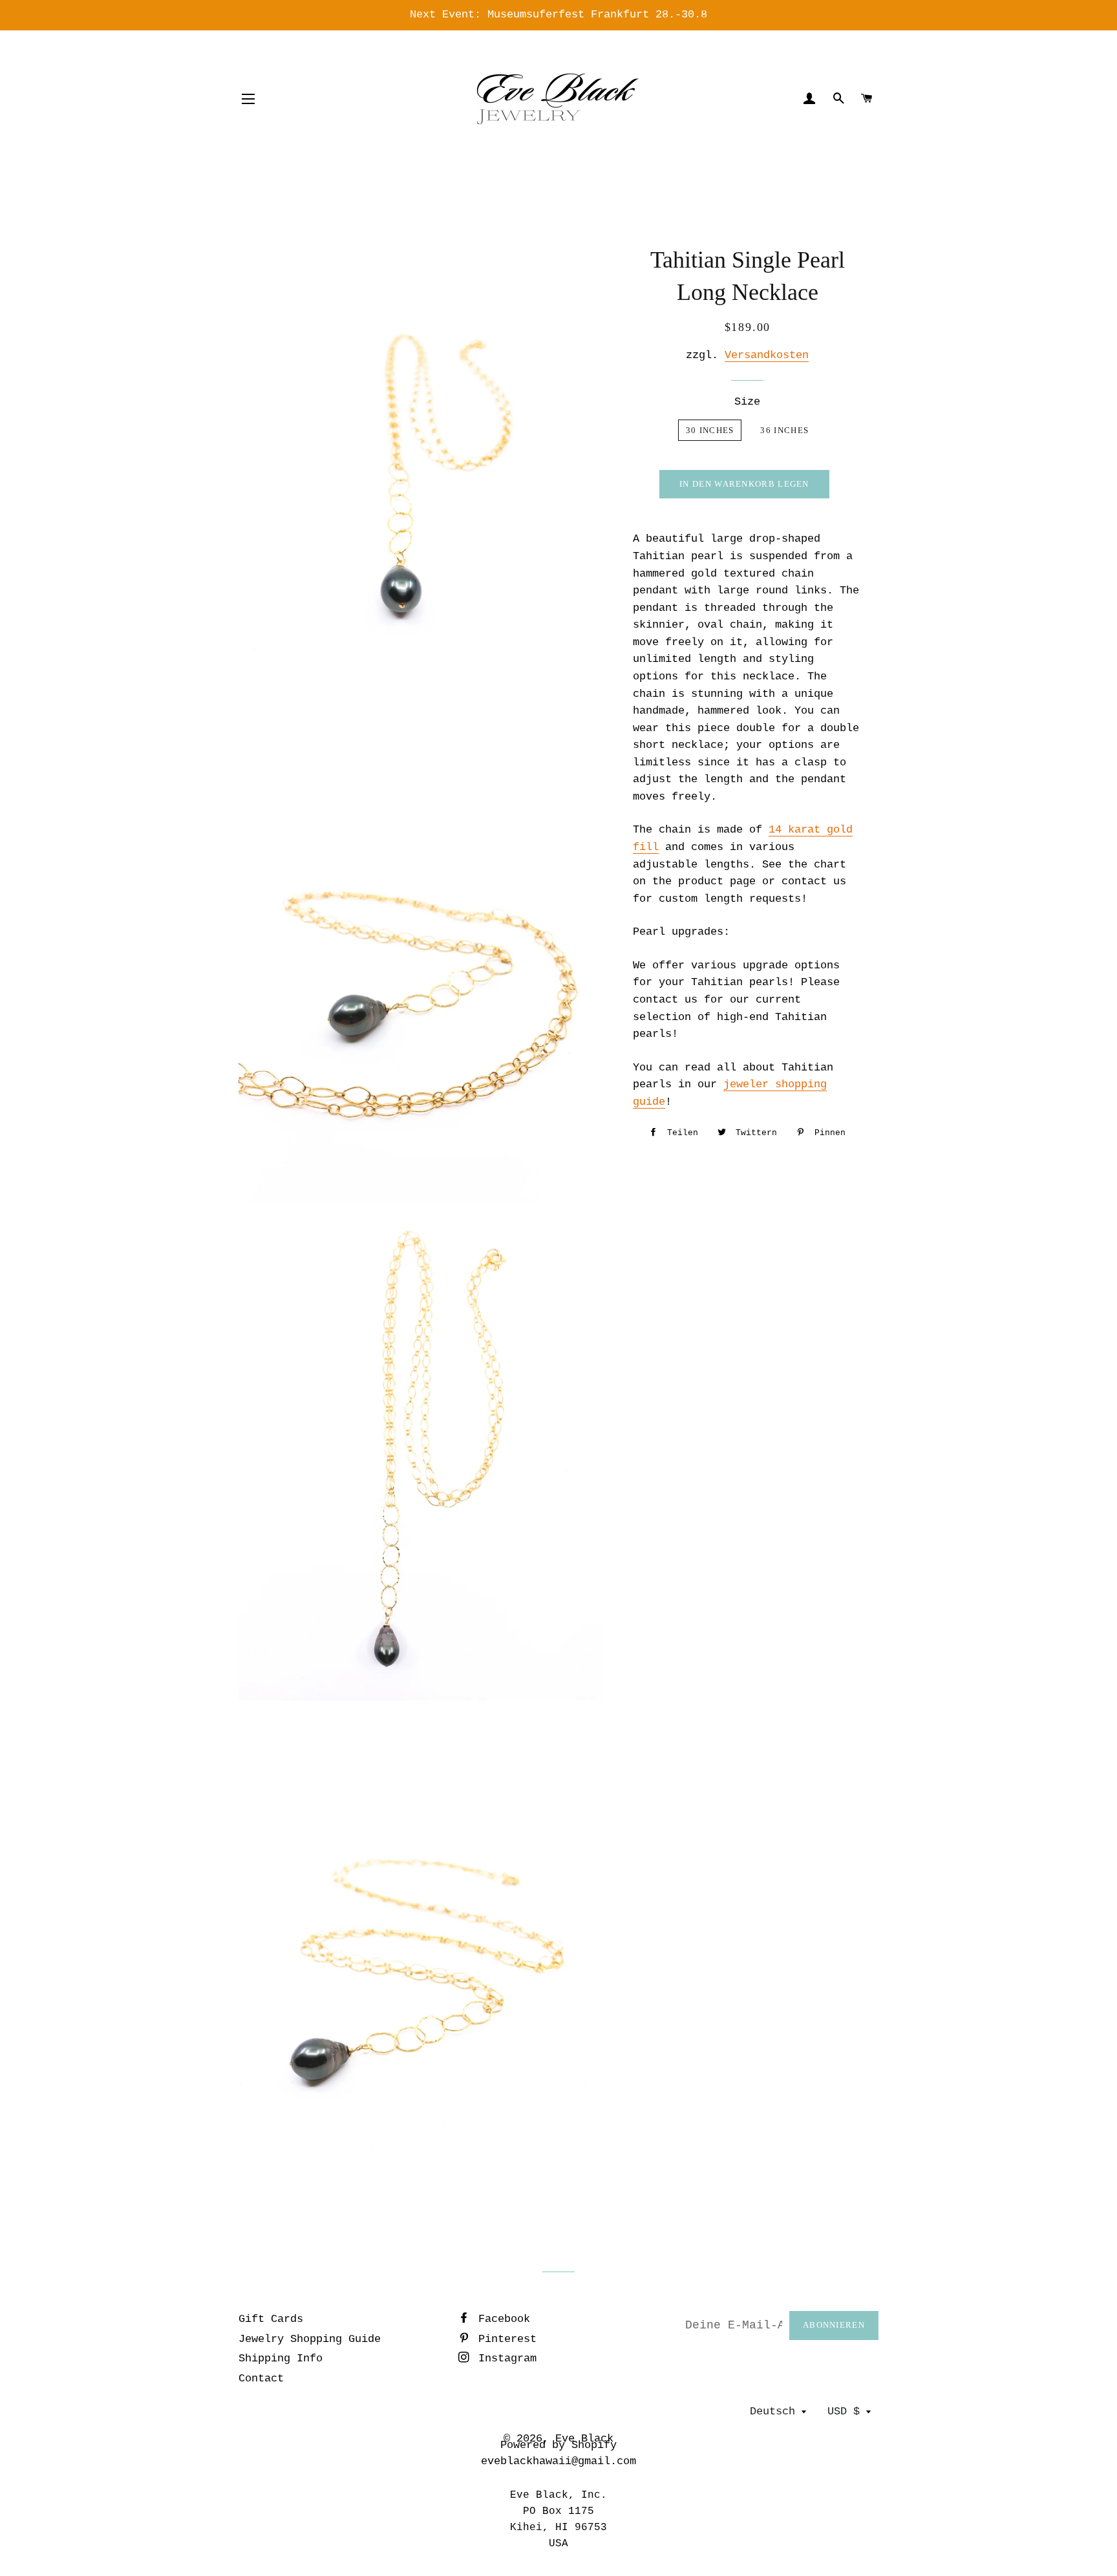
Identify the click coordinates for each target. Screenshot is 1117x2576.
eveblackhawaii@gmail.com (558, 2461)
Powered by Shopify (558, 2445)
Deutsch (772, 2411)
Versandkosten (767, 355)
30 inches (710, 430)
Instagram (504, 2358)
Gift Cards (271, 2319)
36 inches (784, 430)
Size (747, 402)
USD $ (844, 2411)
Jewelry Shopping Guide (310, 2339)
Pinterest (504, 2339)
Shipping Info (281, 2358)
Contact (261, 2379)
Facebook (501, 2319)
